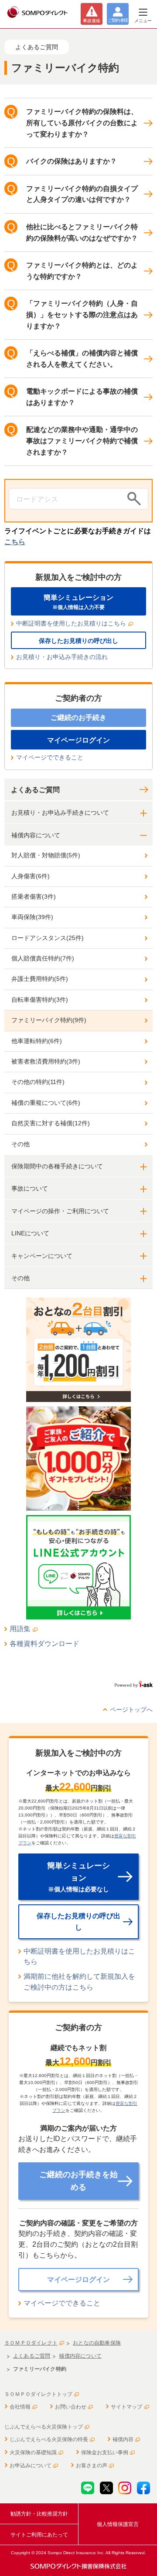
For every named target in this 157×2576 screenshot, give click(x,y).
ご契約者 (118, 20)
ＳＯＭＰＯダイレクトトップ (38, 2394)
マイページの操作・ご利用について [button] (60, 1211)
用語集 (20, 1629)
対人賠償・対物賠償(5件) (46, 855)
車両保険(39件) (32, 917)
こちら (15, 542)
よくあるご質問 (35, 790)
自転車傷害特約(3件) (40, 1000)
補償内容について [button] (36, 835)
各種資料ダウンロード (44, 1644)
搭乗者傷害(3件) (34, 897)
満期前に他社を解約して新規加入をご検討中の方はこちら (79, 1982)
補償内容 (123, 2439)
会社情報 (20, 2407)
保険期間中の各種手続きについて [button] (57, 1166)
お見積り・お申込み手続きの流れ (62, 657)
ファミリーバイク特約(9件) (49, 1020)
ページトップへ (131, 1710)
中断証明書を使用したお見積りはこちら (71, 623)
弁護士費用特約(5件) (40, 979)
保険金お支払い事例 (105, 2452)
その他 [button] (20, 1278)
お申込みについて (31, 2466)
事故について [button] (30, 1188)
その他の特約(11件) (38, 1082)
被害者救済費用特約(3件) (46, 1061)
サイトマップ (126, 2407)
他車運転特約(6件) (37, 1041)
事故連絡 (92, 21)
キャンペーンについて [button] (42, 1256)
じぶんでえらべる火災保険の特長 (49, 2439)
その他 (20, 1144)
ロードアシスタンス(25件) (48, 938)
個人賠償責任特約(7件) (43, 958)
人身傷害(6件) (31, 876)
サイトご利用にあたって (39, 2535)
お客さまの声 (92, 2466)
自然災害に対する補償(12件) (51, 1123)
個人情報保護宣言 (118, 2524)
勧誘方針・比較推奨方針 (39, 2514)
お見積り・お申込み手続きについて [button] (60, 813)
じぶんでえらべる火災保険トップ (44, 2427)
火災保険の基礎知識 (33, 2452)
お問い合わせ (71, 2407)
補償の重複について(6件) (46, 1103)
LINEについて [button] (30, 1233)
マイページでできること (50, 757)
